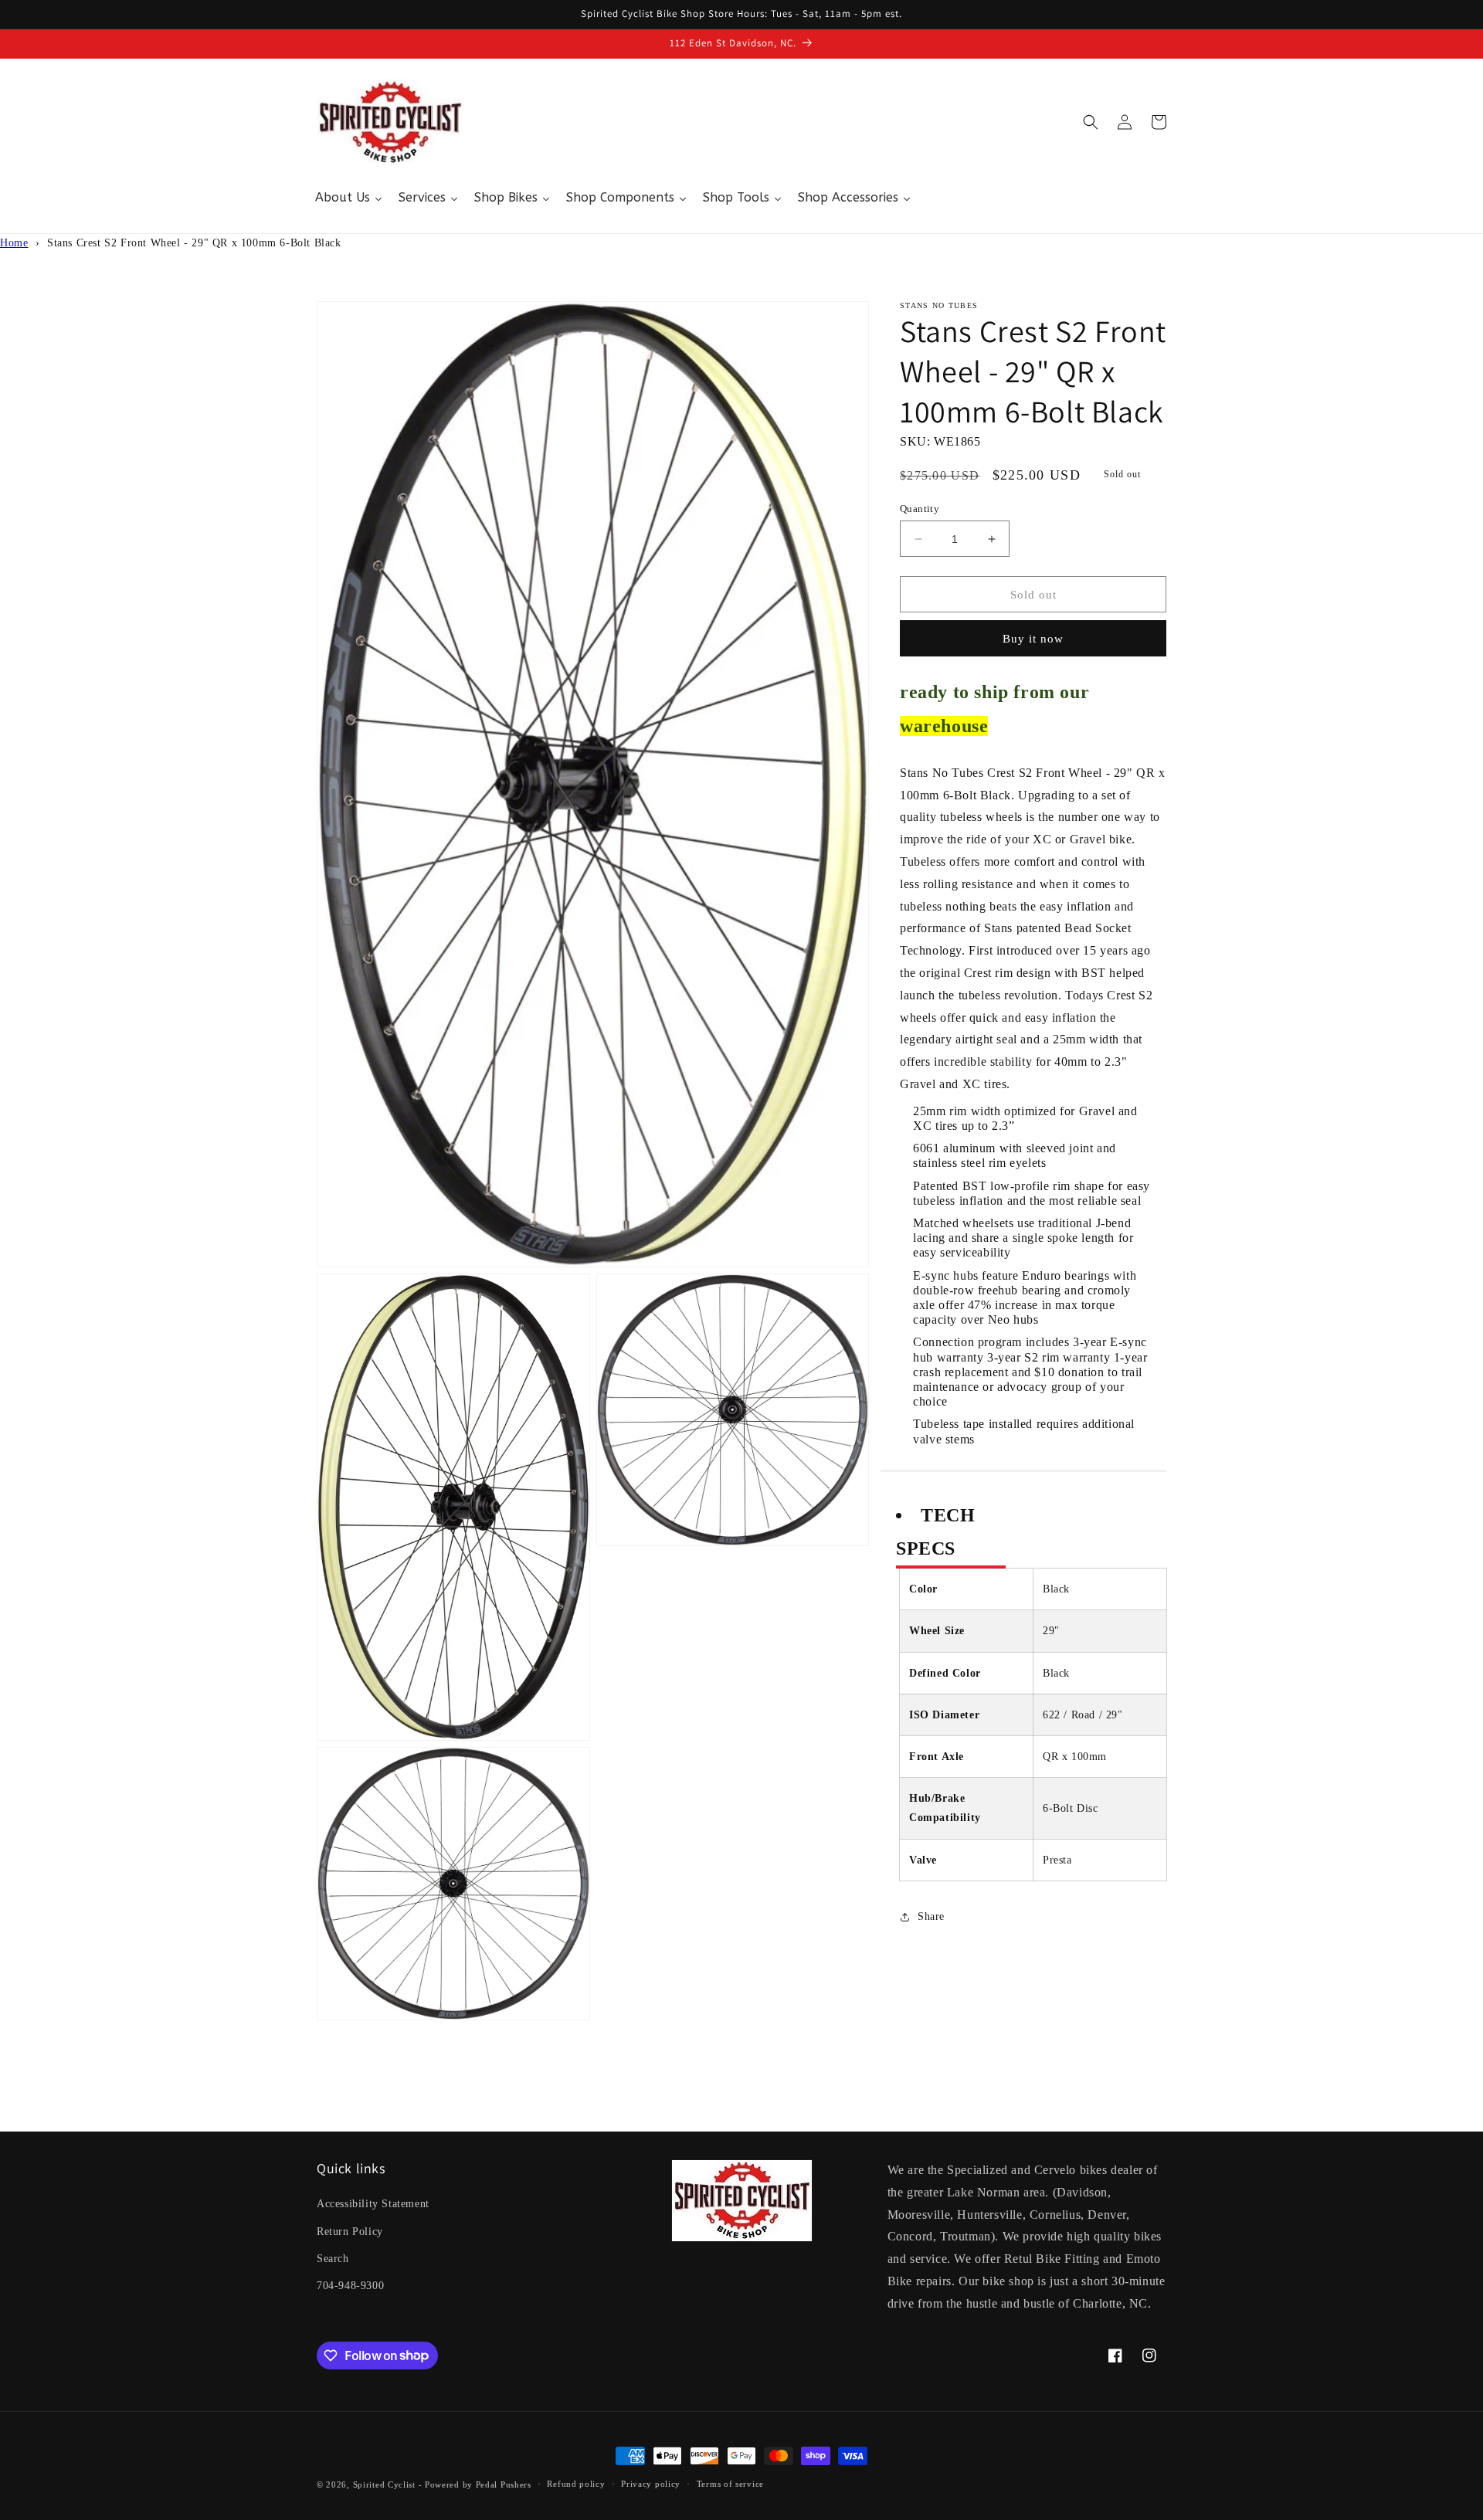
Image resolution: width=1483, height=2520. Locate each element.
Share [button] (931, 1916)
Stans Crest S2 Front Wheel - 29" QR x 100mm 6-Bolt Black (194, 243)
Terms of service (730, 2484)
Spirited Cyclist (384, 2484)
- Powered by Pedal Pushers (475, 2484)
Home (14, 243)
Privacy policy (651, 2484)
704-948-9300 (350, 2286)
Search (333, 2259)
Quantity (920, 509)
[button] (1091, 122)
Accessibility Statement (373, 2204)
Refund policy (576, 2484)
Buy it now (1033, 639)
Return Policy (350, 2232)
